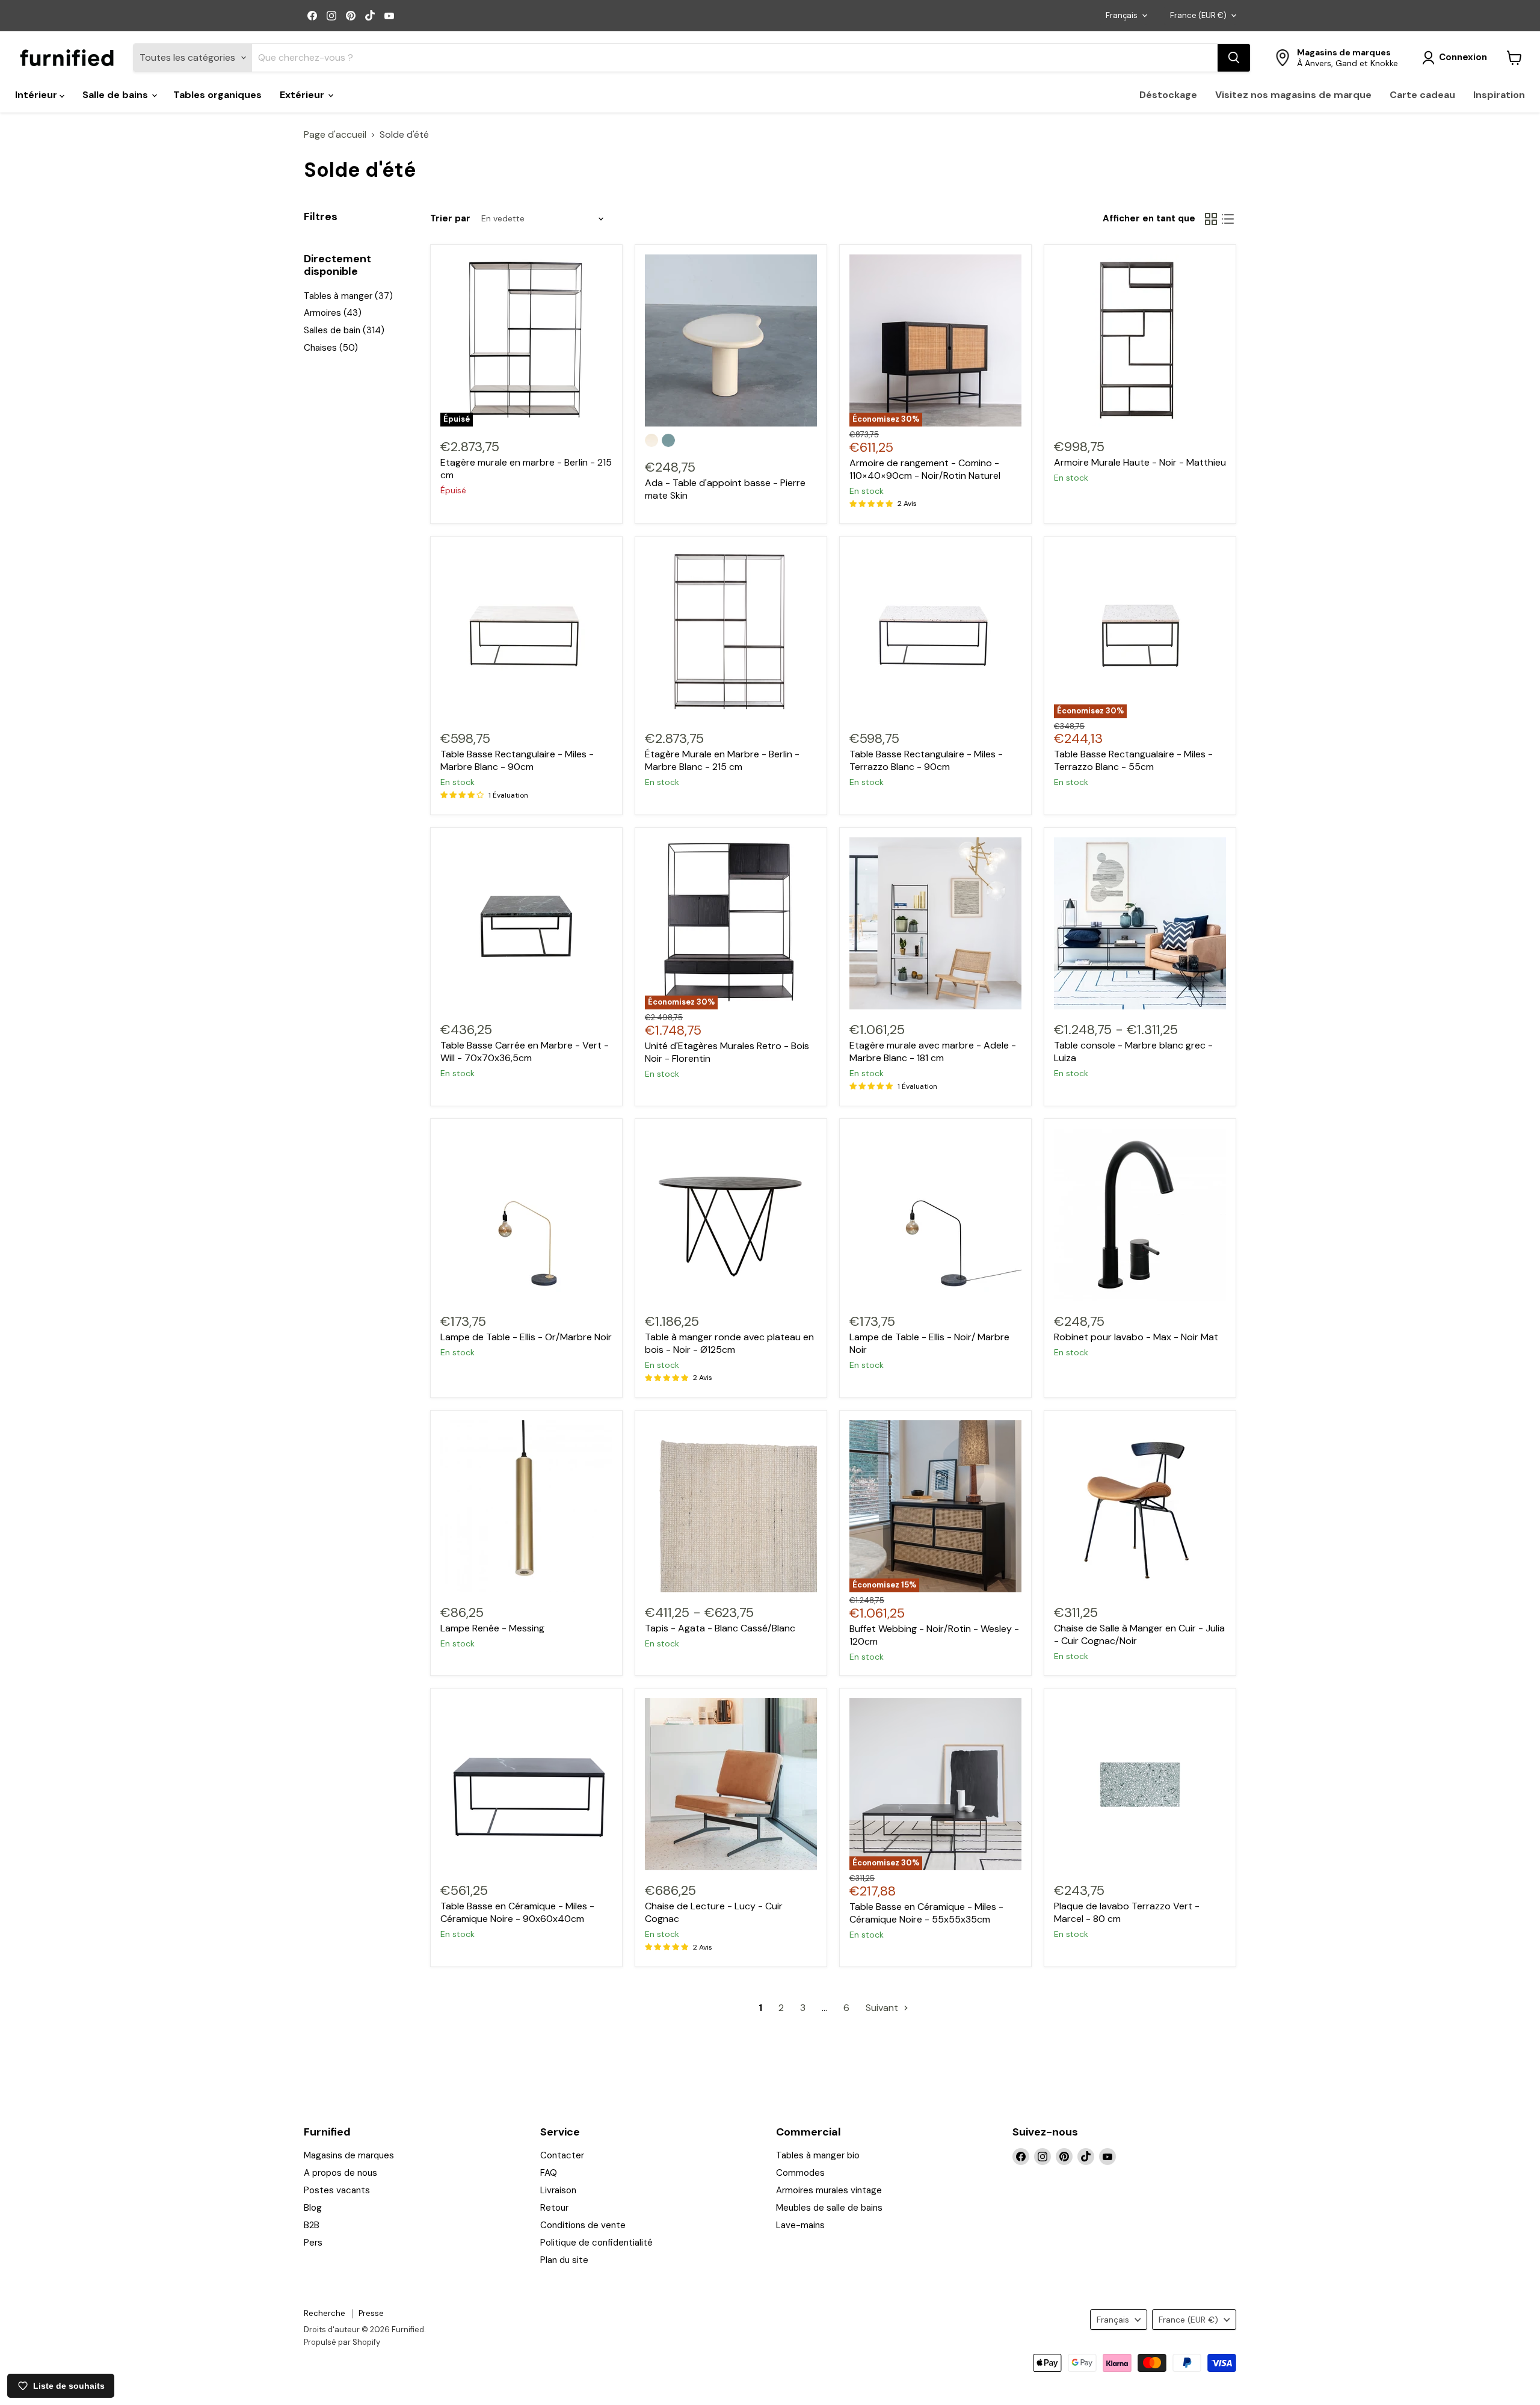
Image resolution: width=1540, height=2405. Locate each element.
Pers (313, 2243)
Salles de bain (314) (344, 330)
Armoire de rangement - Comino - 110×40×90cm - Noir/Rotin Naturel (925, 469)
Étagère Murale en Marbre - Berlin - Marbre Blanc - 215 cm (722, 760)
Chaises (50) (331, 348)
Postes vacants (337, 2190)
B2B (312, 2225)
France (1198, 15)
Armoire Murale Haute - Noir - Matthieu (1140, 462)
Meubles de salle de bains (829, 2208)
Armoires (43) (333, 313)
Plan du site (564, 2260)
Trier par (450, 219)
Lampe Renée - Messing (492, 1628)
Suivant (883, 2008)
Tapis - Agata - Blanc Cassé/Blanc (720, 1628)
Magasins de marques (349, 2155)
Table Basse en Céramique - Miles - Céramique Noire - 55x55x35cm (926, 1913)
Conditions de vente (583, 2225)
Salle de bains (116, 95)
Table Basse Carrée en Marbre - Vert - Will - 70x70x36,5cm (525, 1052)
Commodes (800, 2173)
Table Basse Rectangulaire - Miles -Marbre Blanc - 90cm (517, 760)
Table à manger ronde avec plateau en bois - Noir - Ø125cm (729, 1343)
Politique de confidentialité (596, 2243)
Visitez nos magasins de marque (1293, 95)
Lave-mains (800, 2225)
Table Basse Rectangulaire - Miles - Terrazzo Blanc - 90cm (926, 760)
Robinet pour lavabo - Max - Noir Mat (1136, 1337)
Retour (554, 2208)
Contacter (562, 2155)
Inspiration (1499, 95)
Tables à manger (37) (348, 296)
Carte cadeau (1422, 95)
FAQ (549, 2173)
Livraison (558, 2190)
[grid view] (1211, 219)
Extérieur (303, 95)
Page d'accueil (335, 135)
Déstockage (1168, 95)
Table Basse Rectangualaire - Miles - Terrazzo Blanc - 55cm (1133, 760)
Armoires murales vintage (829, 2190)
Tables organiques (217, 95)
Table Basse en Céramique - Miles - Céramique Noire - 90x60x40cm (517, 1912)
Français (1122, 15)
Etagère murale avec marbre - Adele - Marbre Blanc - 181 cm (933, 1052)
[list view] (1228, 219)
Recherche (325, 2313)
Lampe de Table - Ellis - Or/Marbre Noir (526, 1337)
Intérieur (37, 95)
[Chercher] (1234, 58)
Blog (313, 2208)
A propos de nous (340, 2173)
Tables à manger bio (818, 2155)
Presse (371, 2313)
